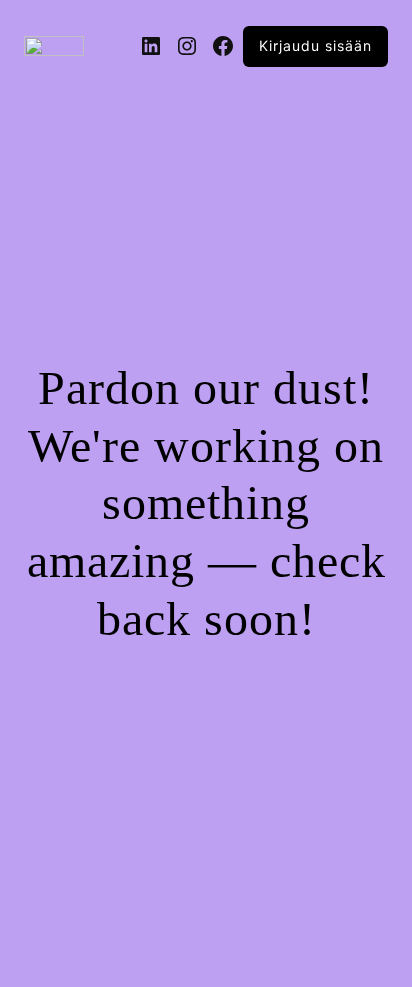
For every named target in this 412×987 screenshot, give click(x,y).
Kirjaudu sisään (315, 45)
